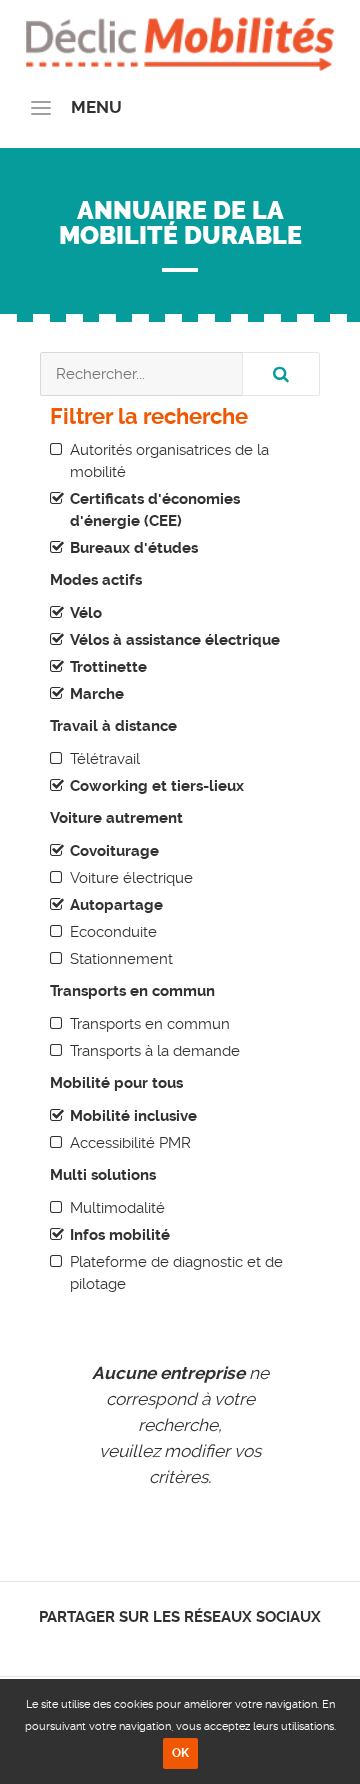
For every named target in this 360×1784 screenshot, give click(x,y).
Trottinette (108, 667)
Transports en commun (150, 1024)
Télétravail (105, 759)
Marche (97, 694)
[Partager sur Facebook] (146, 1644)
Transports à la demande (155, 1051)
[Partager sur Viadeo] (198, 1644)
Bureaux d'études (134, 548)
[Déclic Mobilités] (180, 40)
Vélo (86, 613)
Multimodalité (117, 1208)
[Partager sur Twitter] (163, 1644)
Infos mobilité (120, 1235)
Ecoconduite (113, 932)
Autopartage (116, 905)
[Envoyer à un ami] (215, 1644)
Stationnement (121, 959)
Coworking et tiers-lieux (157, 786)
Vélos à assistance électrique (175, 640)
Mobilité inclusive (133, 1116)
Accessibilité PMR (130, 1143)
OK (180, 1753)
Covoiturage (114, 851)
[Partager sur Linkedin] (180, 1644)
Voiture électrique (131, 878)
